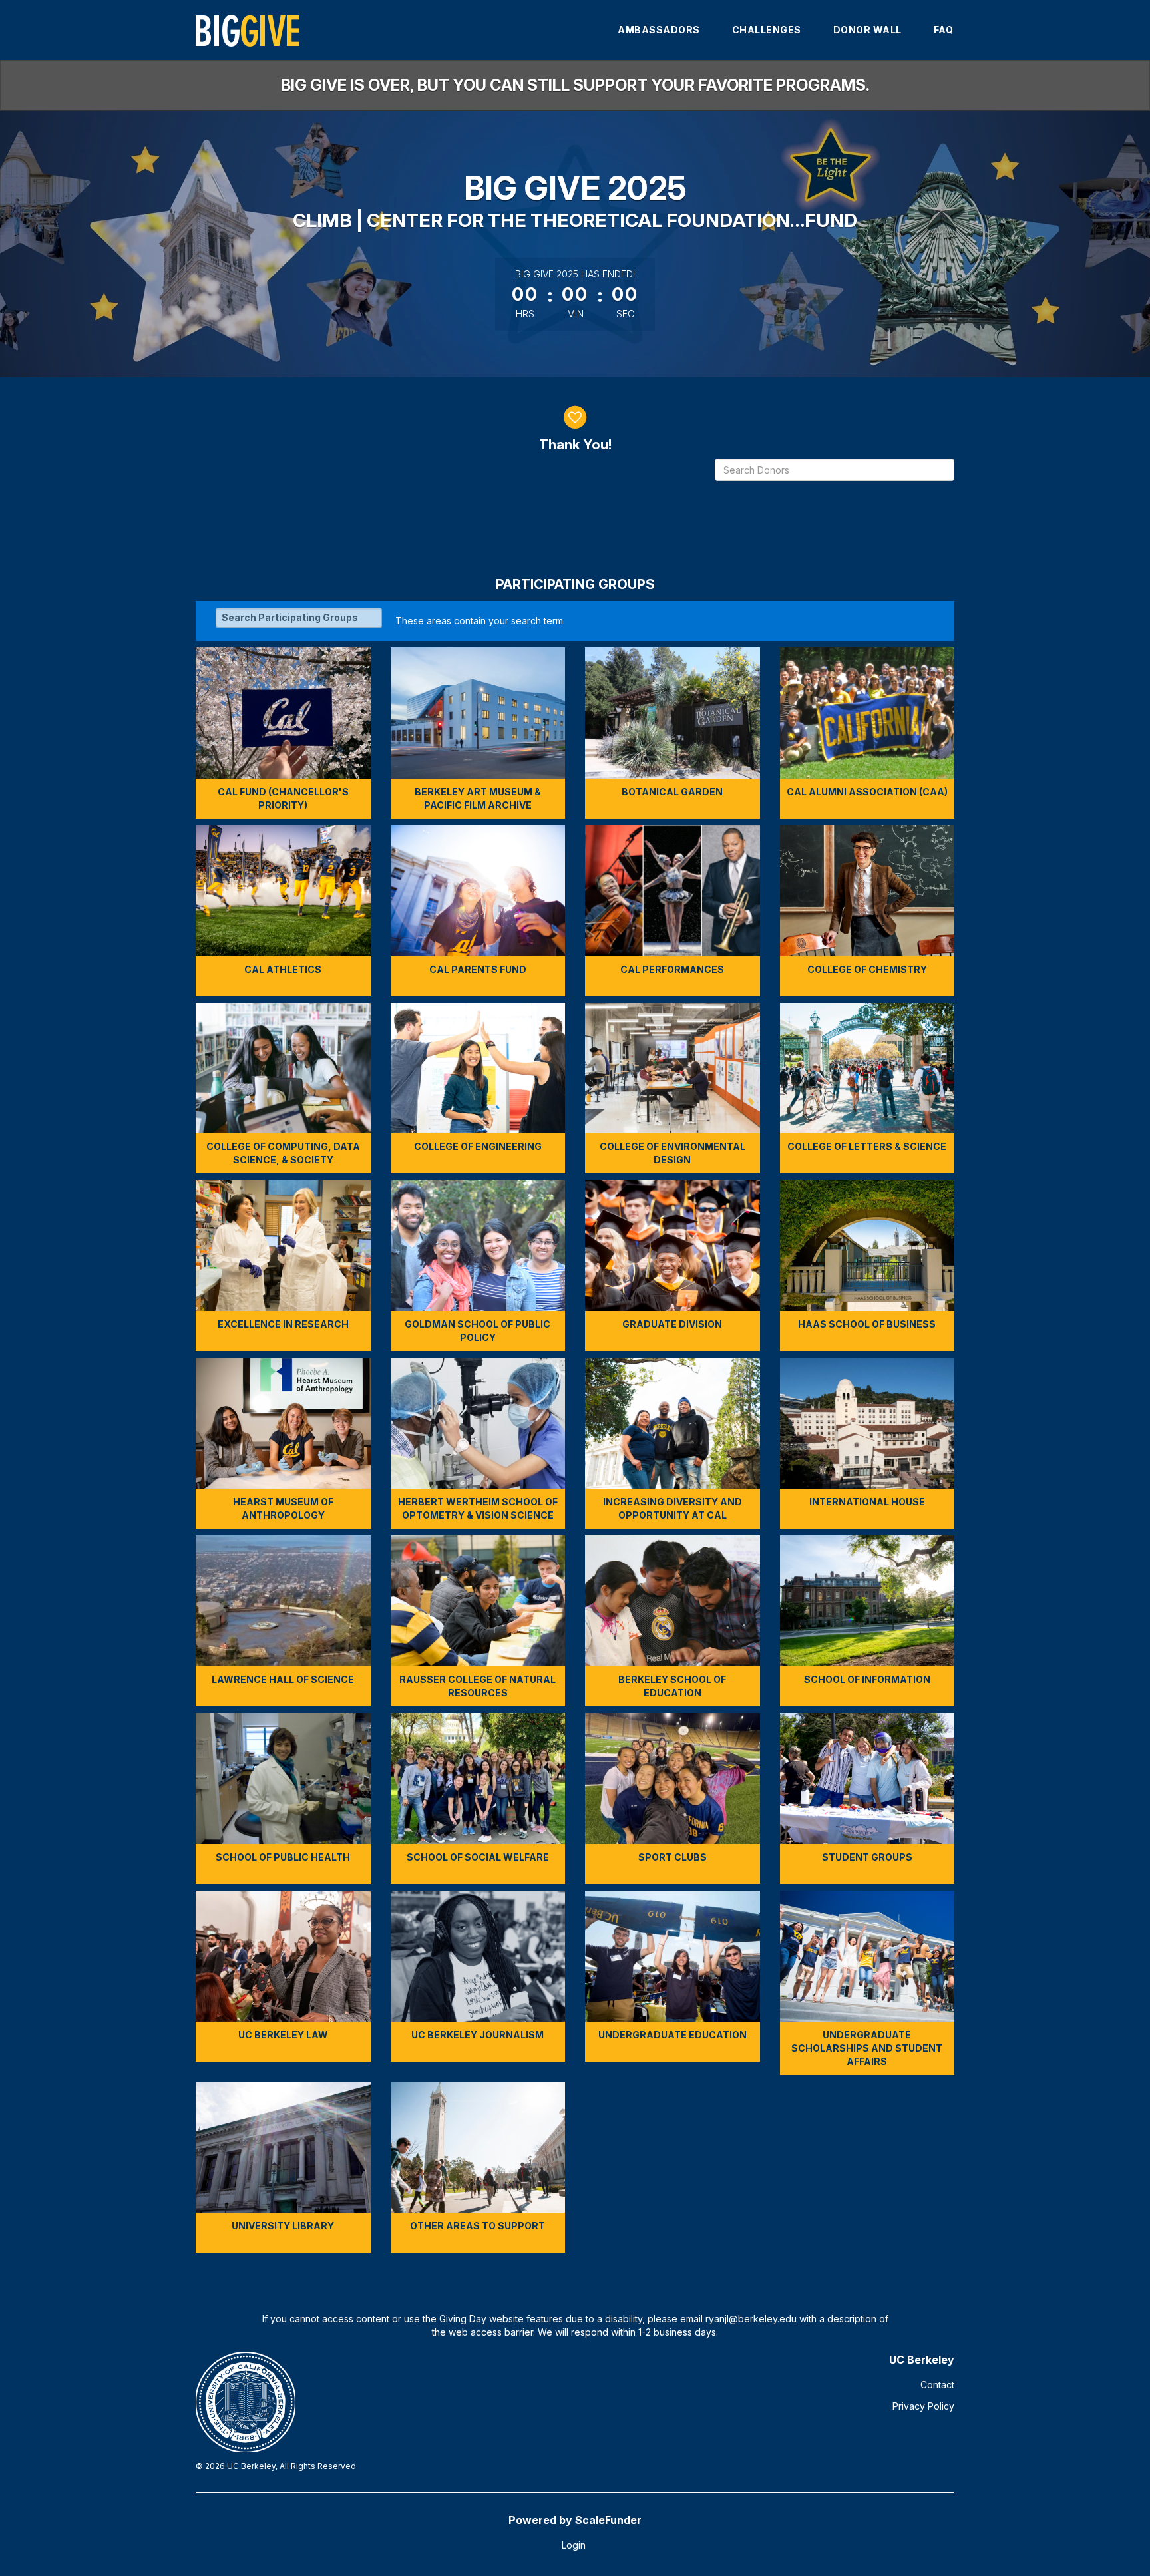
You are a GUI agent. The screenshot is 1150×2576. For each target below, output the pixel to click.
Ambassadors (659, 30)
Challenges (767, 30)
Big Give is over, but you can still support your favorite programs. (575, 85)
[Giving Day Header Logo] (248, 30)
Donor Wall (867, 30)
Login (574, 2545)
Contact (937, 2385)
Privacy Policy (923, 2406)
